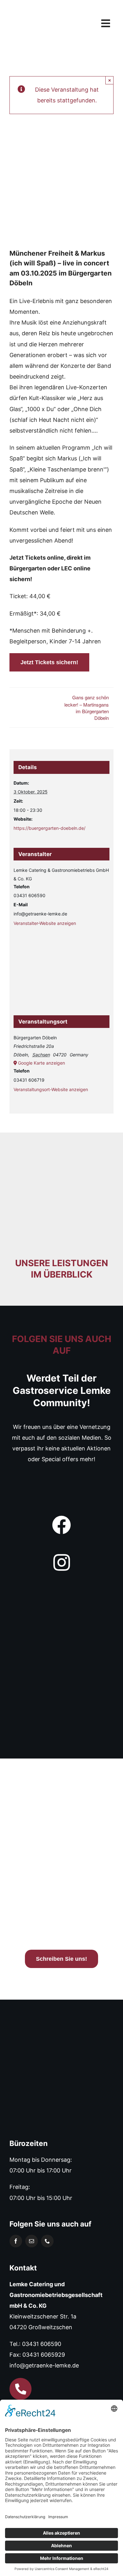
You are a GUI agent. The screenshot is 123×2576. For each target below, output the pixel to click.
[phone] (47, 2241)
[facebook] (16, 2241)
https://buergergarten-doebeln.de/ (50, 828)
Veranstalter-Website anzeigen (45, 923)
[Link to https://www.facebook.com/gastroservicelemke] (61, 1525)
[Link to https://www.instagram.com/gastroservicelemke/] (61, 1563)
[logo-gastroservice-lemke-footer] (55, 2034)
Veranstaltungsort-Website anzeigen (51, 1089)
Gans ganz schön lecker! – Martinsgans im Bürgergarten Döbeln (87, 708)
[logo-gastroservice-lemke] (33, 7)
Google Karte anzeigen (41, 1063)
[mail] (32, 2241)
